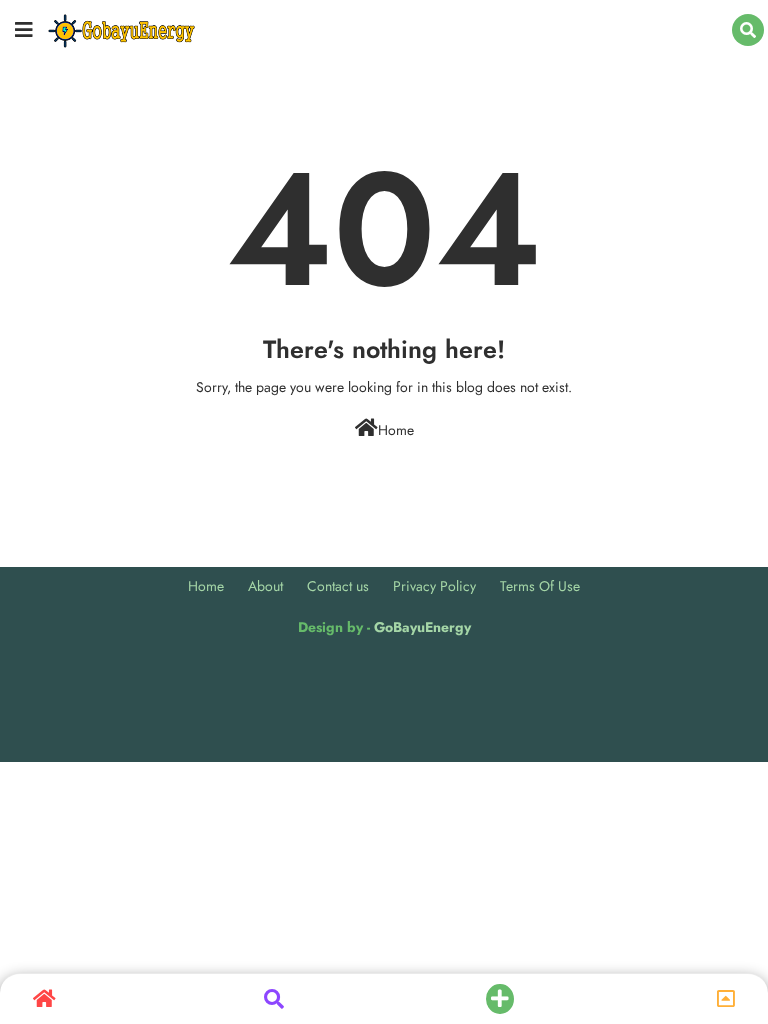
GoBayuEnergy (422, 627)
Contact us (338, 586)
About (265, 586)
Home (396, 430)
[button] (748, 30)
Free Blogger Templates (552, 677)
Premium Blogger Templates (301, 677)
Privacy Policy (434, 586)
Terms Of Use (540, 586)
